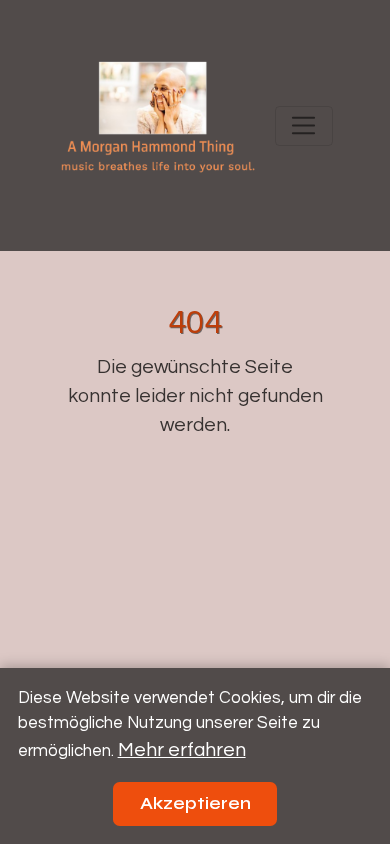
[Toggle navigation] (303, 126)
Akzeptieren (195, 803)
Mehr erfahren (182, 750)
